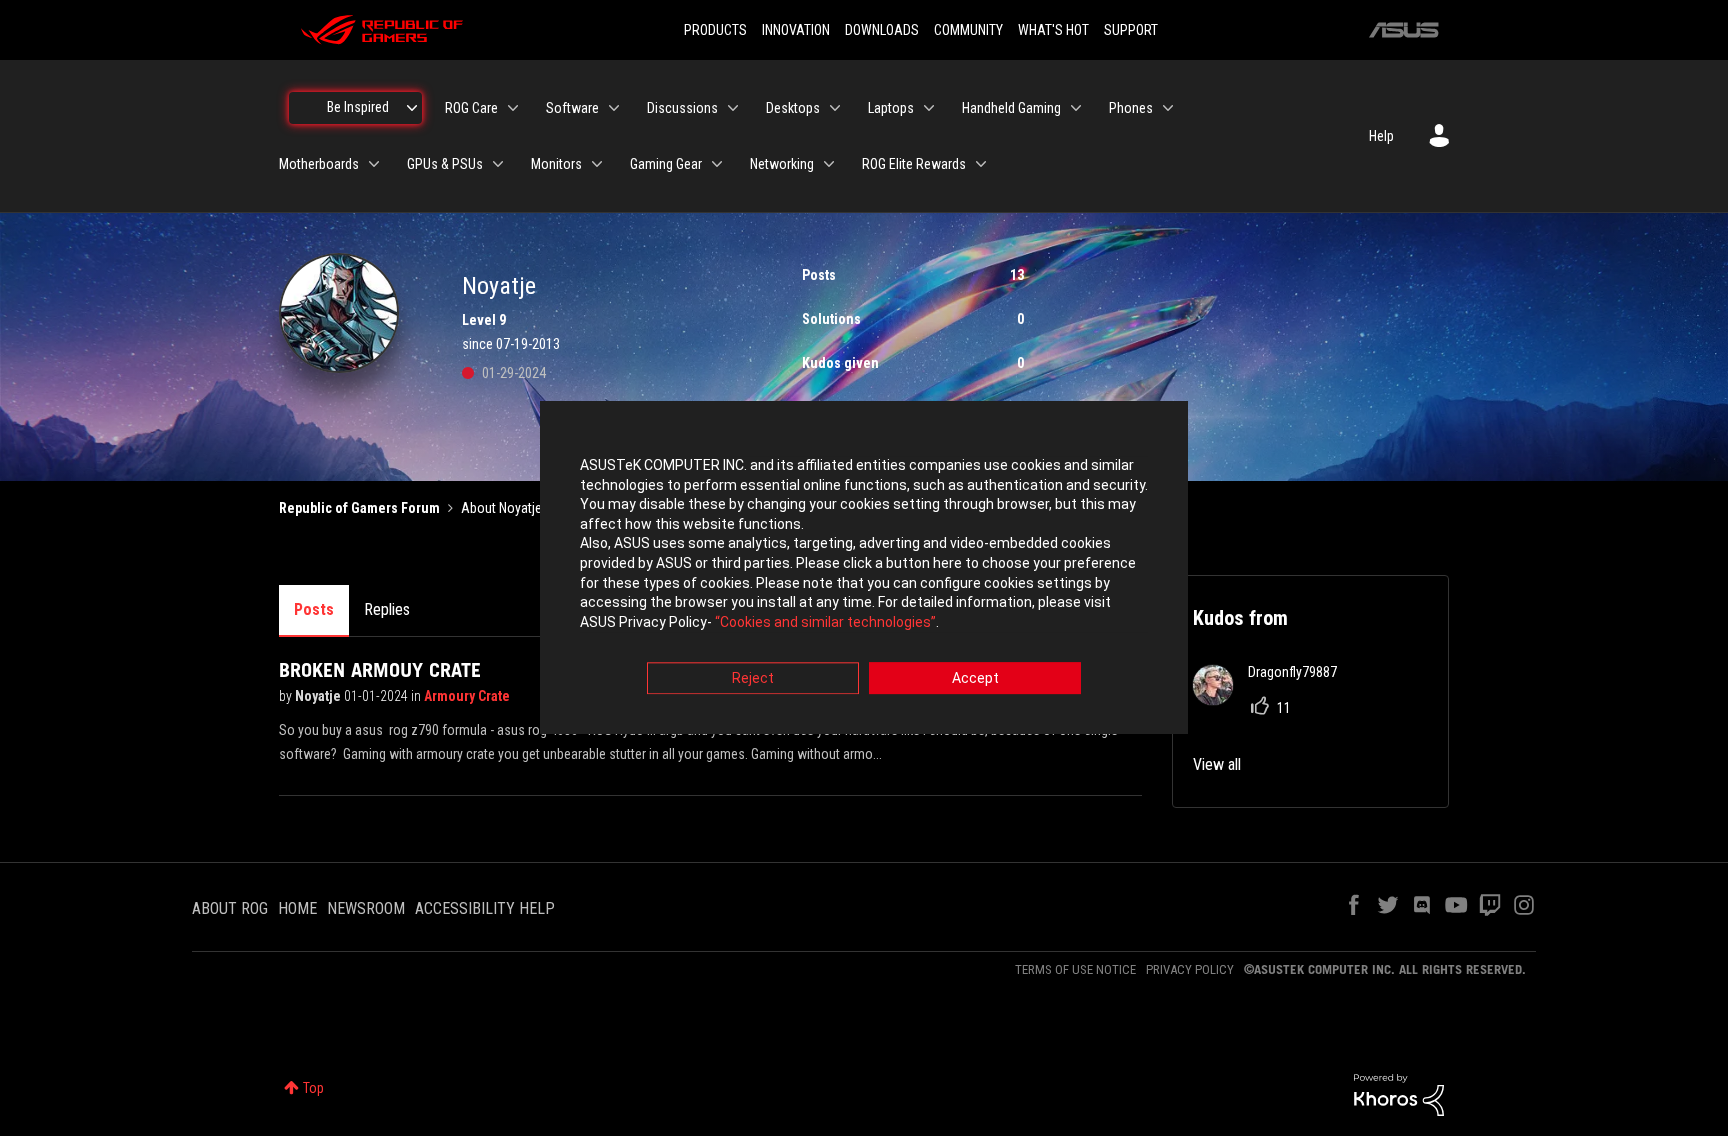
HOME (297, 908)
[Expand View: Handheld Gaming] (1076, 108)
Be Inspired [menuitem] (358, 107)
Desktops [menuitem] (793, 108)
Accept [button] (975, 679)
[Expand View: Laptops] (929, 108)
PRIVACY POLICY (1190, 969)
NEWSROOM (366, 908)
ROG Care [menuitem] (471, 108)
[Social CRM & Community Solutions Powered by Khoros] (1399, 1094)
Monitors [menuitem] (556, 164)
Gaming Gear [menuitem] (666, 164)
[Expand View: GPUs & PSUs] (498, 164)
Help (1381, 136)
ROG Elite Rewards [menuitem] (914, 164)
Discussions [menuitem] (682, 108)
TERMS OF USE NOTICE (1075, 969)
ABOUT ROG (230, 908)
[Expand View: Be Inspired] (412, 108)
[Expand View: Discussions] (733, 108)
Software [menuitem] (572, 108)
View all (1217, 764)
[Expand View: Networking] (829, 164)
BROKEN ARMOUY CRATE (380, 670)
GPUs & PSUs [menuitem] (445, 164)
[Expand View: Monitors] (597, 164)
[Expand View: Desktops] (835, 108)
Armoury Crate (467, 696)
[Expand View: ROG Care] (513, 108)
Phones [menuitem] (1131, 108)
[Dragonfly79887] (1272, 699)
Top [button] (313, 1088)
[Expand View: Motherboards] (374, 164)
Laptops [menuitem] (891, 108)
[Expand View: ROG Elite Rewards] (981, 164)
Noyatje (319, 696)
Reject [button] (753, 679)
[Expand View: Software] (614, 108)
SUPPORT (1131, 30)
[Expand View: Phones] (1168, 108)
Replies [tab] (387, 609)
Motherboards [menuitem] (319, 164)
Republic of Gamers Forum (359, 508)
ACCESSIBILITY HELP (485, 908)
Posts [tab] (314, 609)
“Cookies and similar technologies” (825, 622)
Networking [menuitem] (782, 164)
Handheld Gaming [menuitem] (1011, 108)
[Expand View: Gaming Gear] (717, 164)
